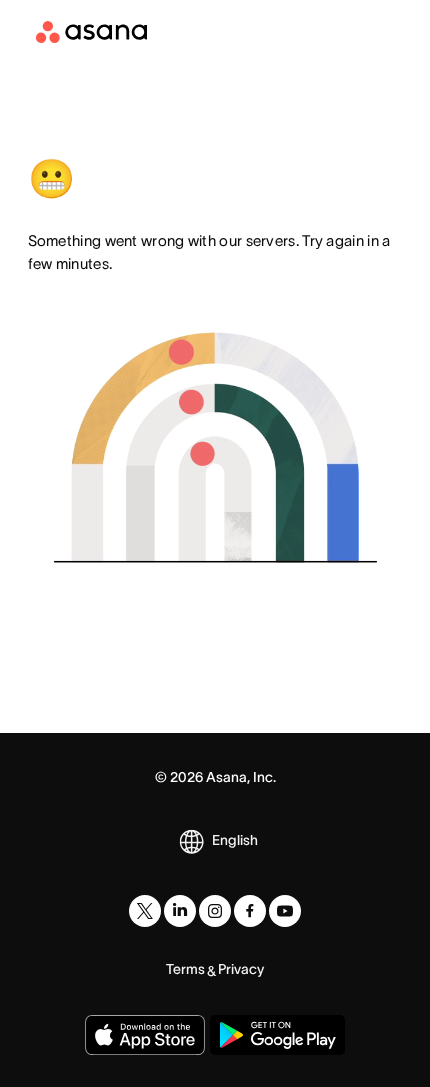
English (235, 840)
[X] (145, 911)
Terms (185, 969)
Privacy (241, 969)
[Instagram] (215, 911)
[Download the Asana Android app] (277, 1035)
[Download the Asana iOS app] (145, 1035)
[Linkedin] (180, 911)
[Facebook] (250, 911)
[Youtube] (285, 911)
